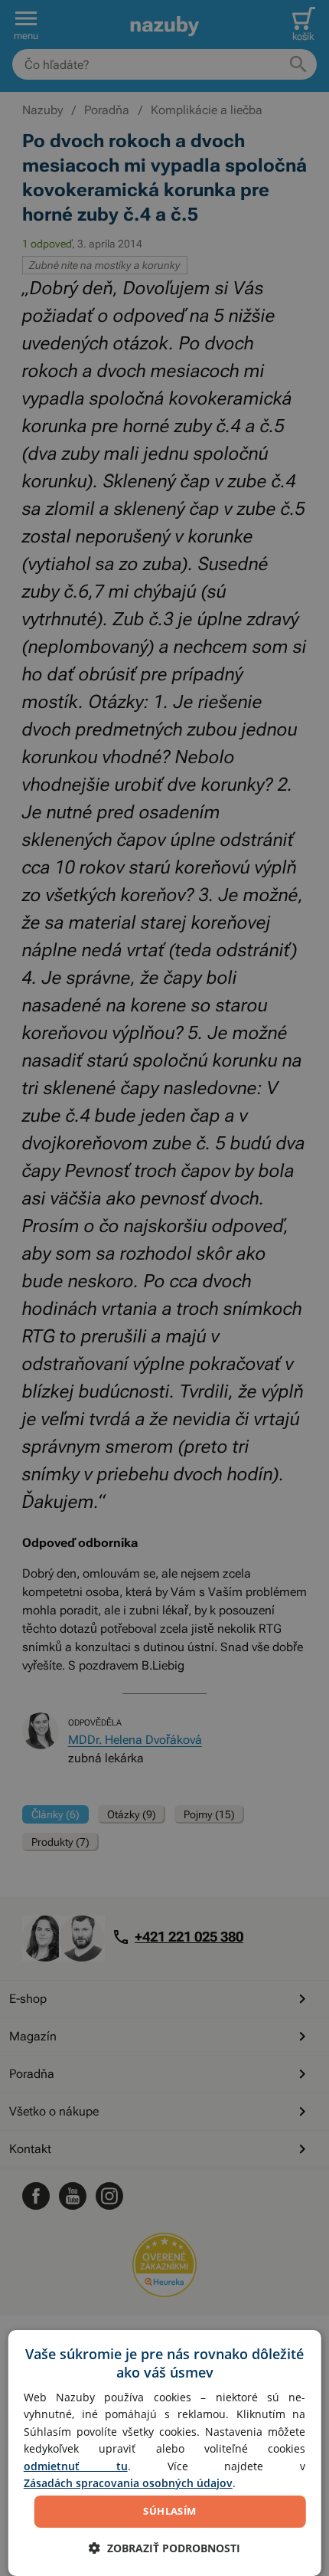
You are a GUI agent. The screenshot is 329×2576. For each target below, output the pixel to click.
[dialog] (165, 2453)
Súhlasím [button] (169, 2511)
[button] (164, 2548)
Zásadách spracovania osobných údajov (128, 2483)
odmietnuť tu (76, 2466)
